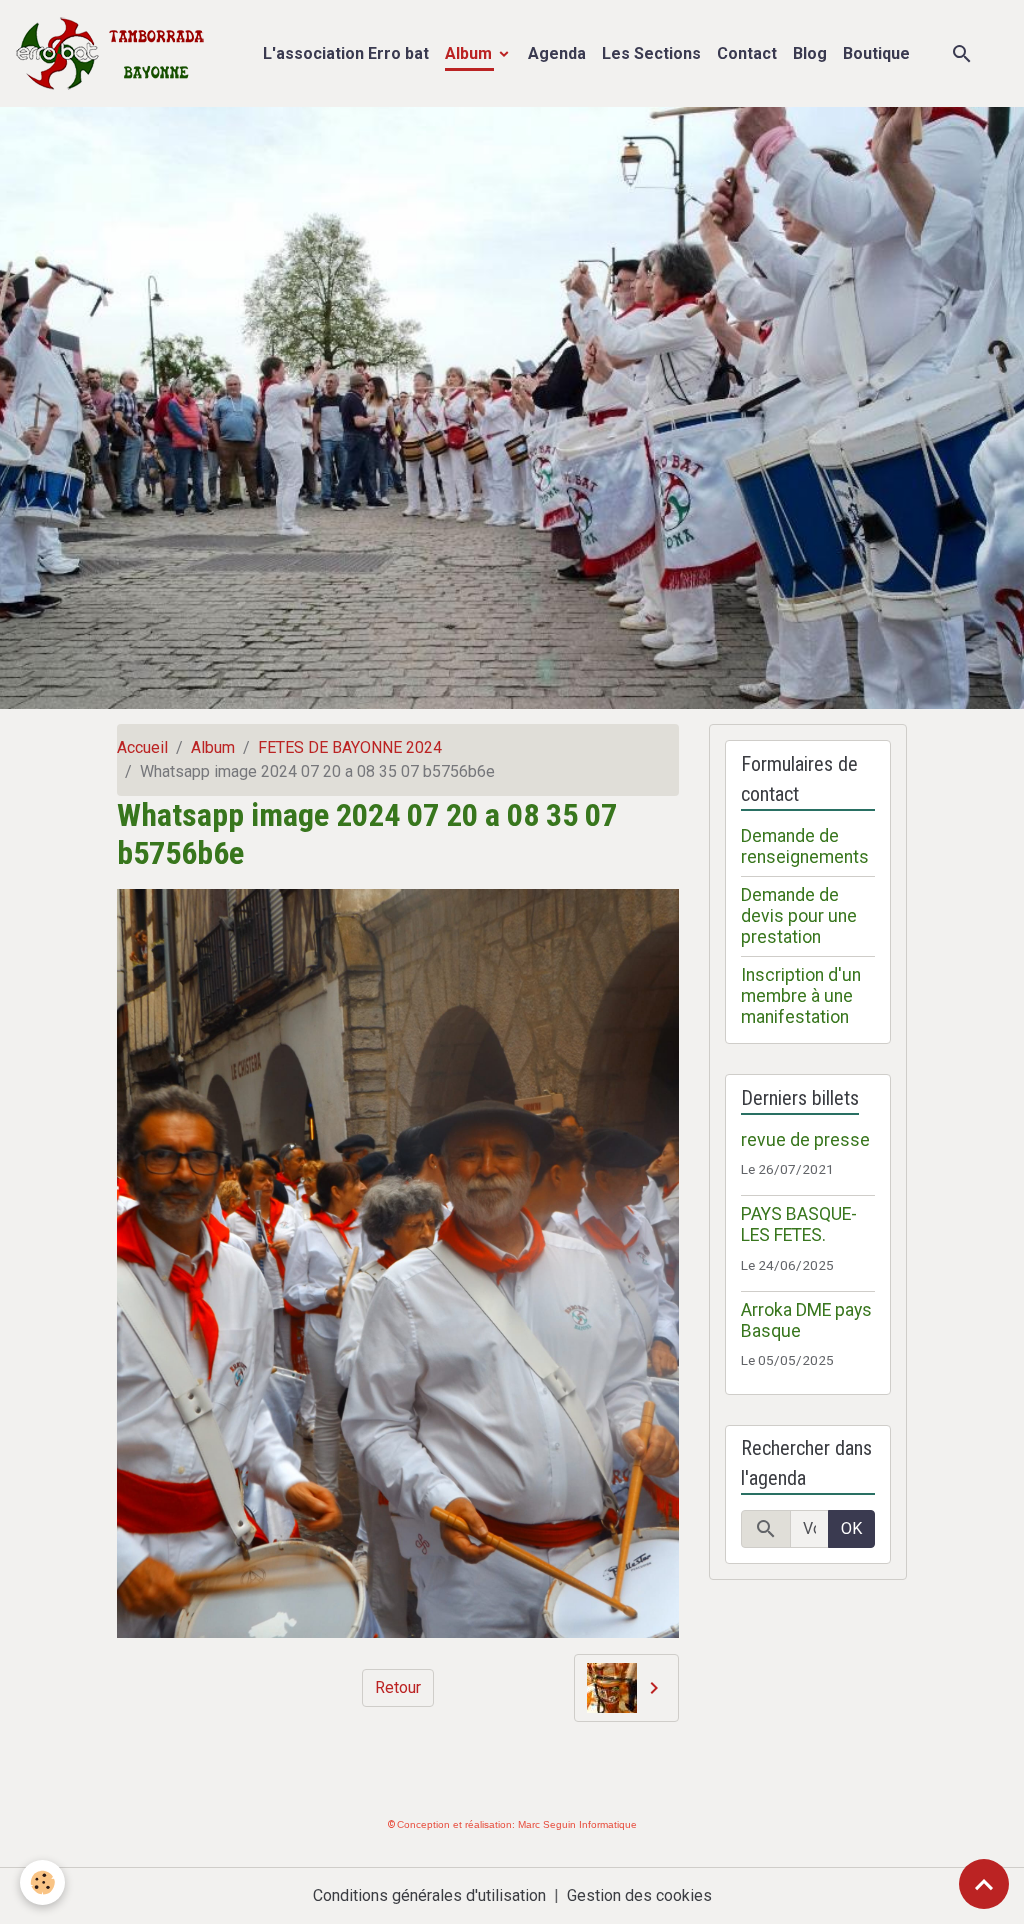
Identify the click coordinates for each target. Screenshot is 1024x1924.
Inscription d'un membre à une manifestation (801, 996)
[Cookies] (42, 1882)
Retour (398, 1687)
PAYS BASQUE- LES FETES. (799, 1224)
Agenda (557, 53)
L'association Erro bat (346, 53)
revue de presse (805, 1140)
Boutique (876, 53)
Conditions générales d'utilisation (429, 1895)
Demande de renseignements (805, 846)
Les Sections (651, 53)
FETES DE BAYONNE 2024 (350, 747)
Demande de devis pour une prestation (799, 916)
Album (470, 53)
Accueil (142, 747)
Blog (810, 53)
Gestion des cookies (639, 1895)
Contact (747, 53)
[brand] (114, 53)
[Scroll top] (984, 1884)
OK (851, 1528)
